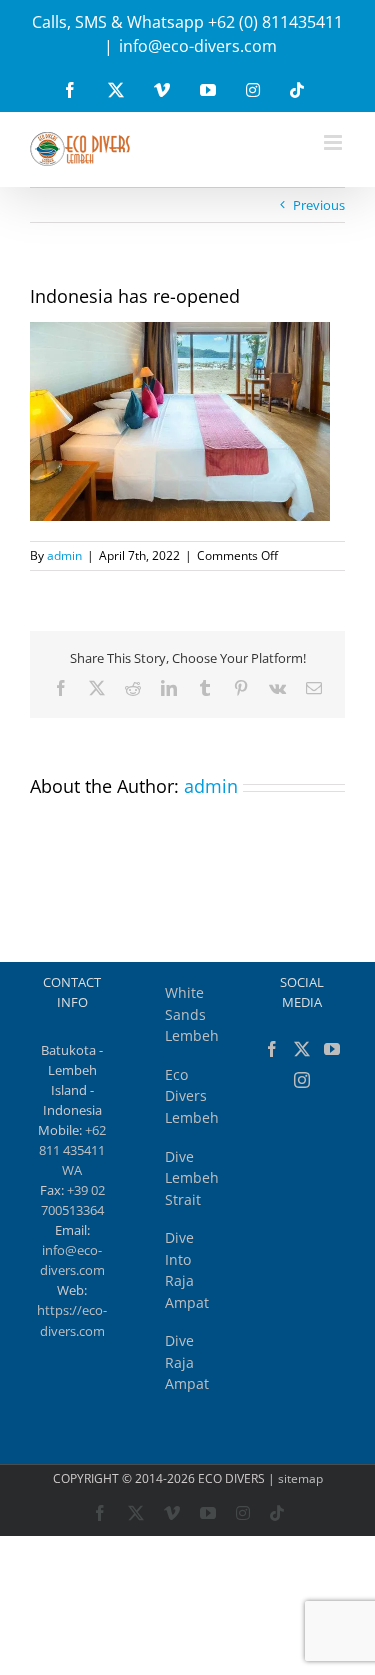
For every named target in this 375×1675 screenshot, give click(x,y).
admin (64, 555)
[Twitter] (302, 1049)
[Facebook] (272, 1049)
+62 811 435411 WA (72, 1150)
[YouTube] (332, 1049)
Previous (319, 205)
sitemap (300, 1478)
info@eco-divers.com (198, 46)
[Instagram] (302, 1080)
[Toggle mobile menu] (334, 142)
